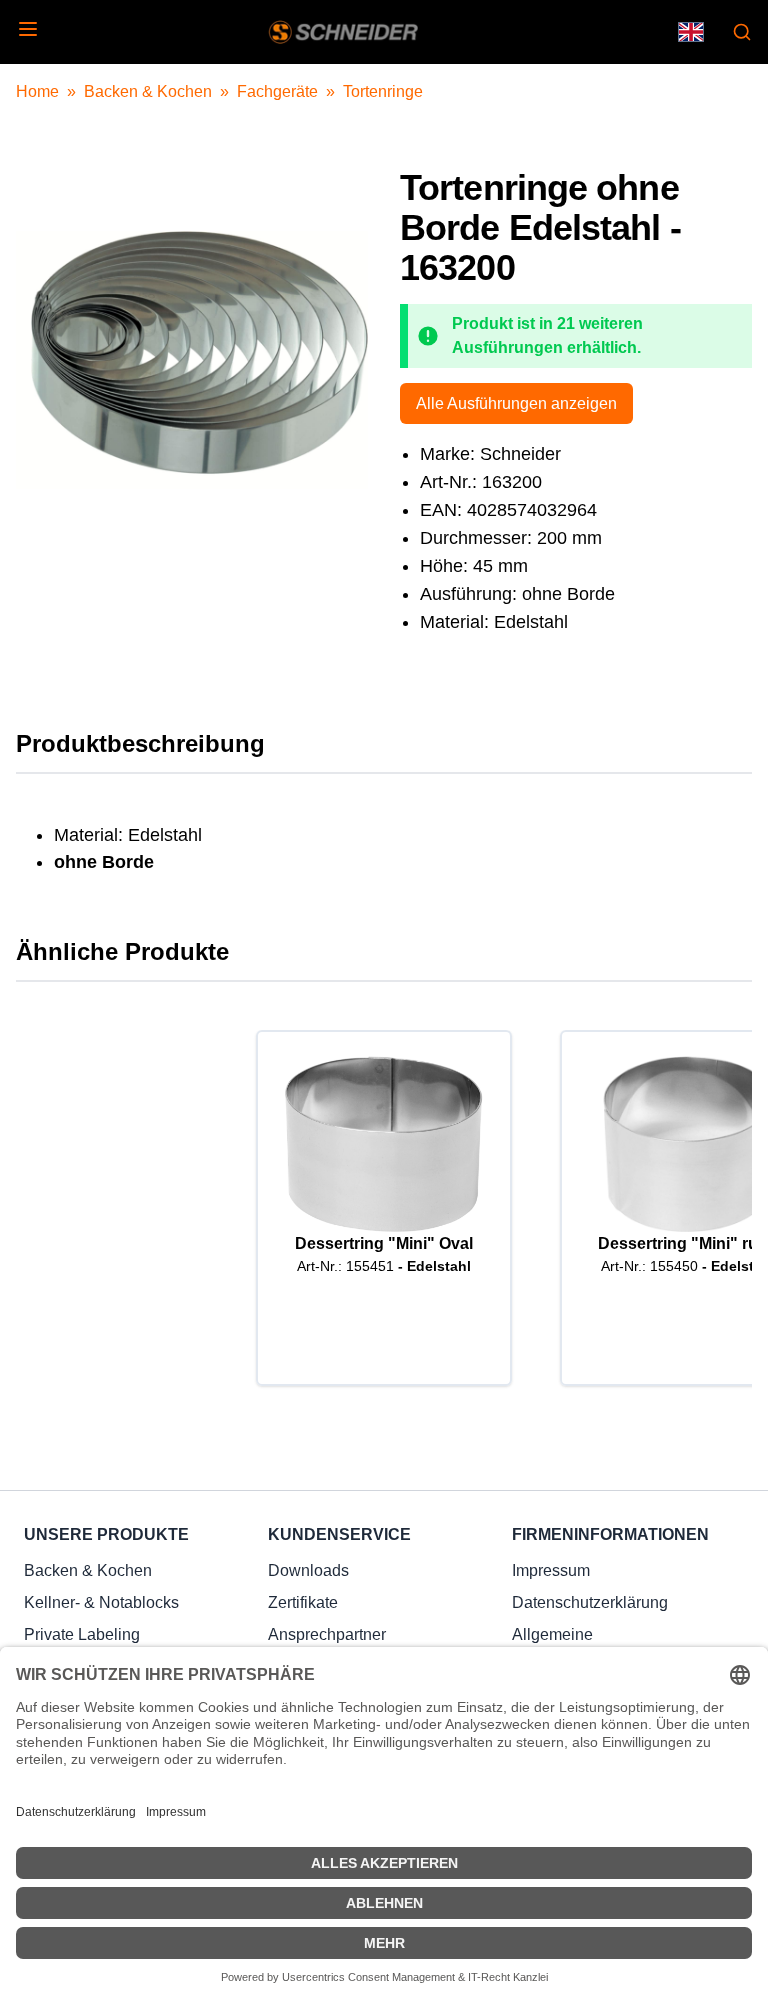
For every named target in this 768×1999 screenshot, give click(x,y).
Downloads (308, 1570)
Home (37, 91)
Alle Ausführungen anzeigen (516, 403)
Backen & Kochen (148, 91)
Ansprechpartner (327, 1634)
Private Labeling (82, 1634)
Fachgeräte (277, 91)
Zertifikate (303, 1602)
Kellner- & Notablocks (101, 1602)
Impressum (551, 1570)
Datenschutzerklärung (590, 1602)
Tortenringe (383, 91)
